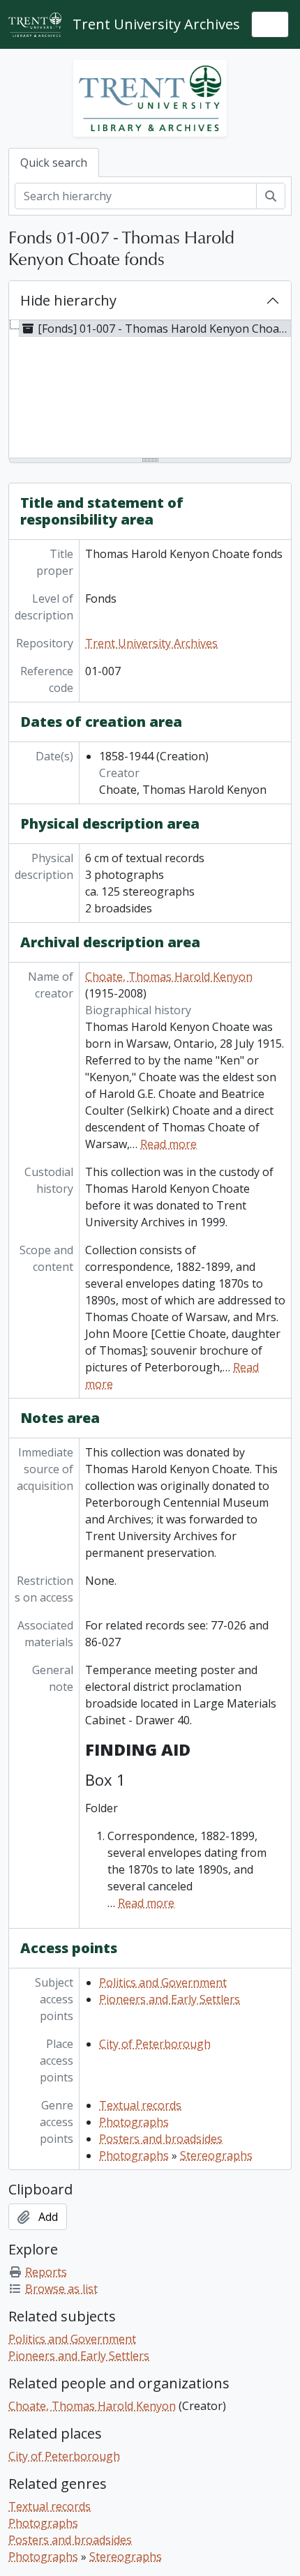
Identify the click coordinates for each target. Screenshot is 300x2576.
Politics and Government (163, 1982)
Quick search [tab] (54, 163)
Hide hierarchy (68, 300)
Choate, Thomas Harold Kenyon (169, 977)
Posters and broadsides (161, 2139)
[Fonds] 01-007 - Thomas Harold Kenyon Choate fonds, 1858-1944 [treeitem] (164, 329)
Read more (168, 1144)
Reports (46, 2272)
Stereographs (216, 2155)
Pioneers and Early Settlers (170, 1999)
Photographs (134, 2122)
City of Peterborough (155, 2044)
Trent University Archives (151, 643)
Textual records (140, 2105)
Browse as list (61, 2289)
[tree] (150, 390)
